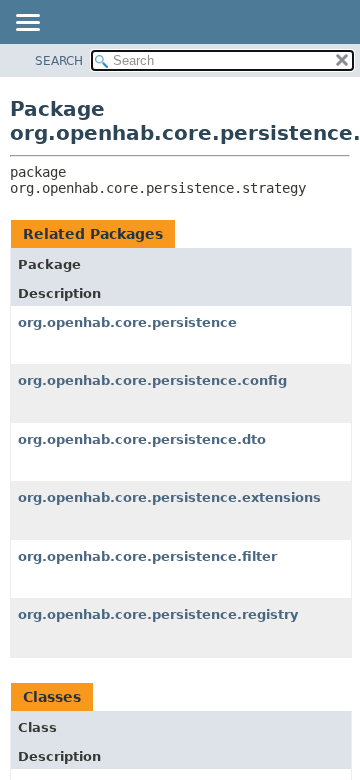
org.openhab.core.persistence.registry (158, 614)
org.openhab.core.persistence (127, 322)
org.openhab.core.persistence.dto (142, 439)
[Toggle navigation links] (27, 24)
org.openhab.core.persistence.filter (147, 556)
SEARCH (59, 61)
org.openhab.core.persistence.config (152, 380)
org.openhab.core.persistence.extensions (169, 497)
